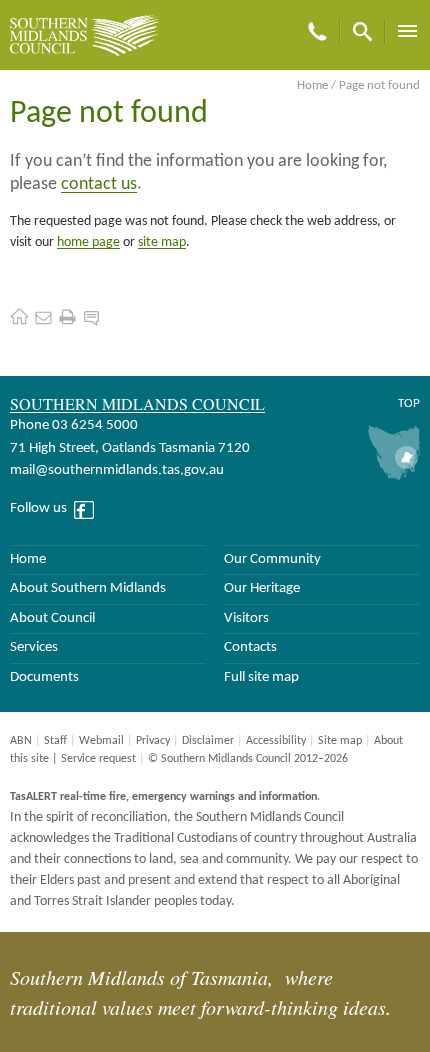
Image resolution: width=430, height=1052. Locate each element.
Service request (98, 759)
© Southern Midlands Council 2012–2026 (248, 759)
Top (409, 403)
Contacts (250, 647)
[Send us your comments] (91, 316)
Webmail (101, 741)
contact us (99, 184)
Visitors (246, 618)
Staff (55, 741)
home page (88, 242)
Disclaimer (208, 741)
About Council (52, 618)
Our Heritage (262, 588)
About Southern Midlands (88, 588)
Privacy (153, 741)
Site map (340, 741)
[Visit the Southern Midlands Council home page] (19, 316)
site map (162, 242)
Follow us (38, 508)
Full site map (261, 677)
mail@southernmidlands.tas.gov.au (117, 470)
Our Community (272, 559)
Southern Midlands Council (137, 403)
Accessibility (276, 741)
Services (34, 647)
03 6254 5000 (95, 425)
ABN (21, 741)
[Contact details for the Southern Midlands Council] (43, 316)
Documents (44, 677)
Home (312, 85)
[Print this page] (67, 316)
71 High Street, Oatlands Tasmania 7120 (130, 448)
